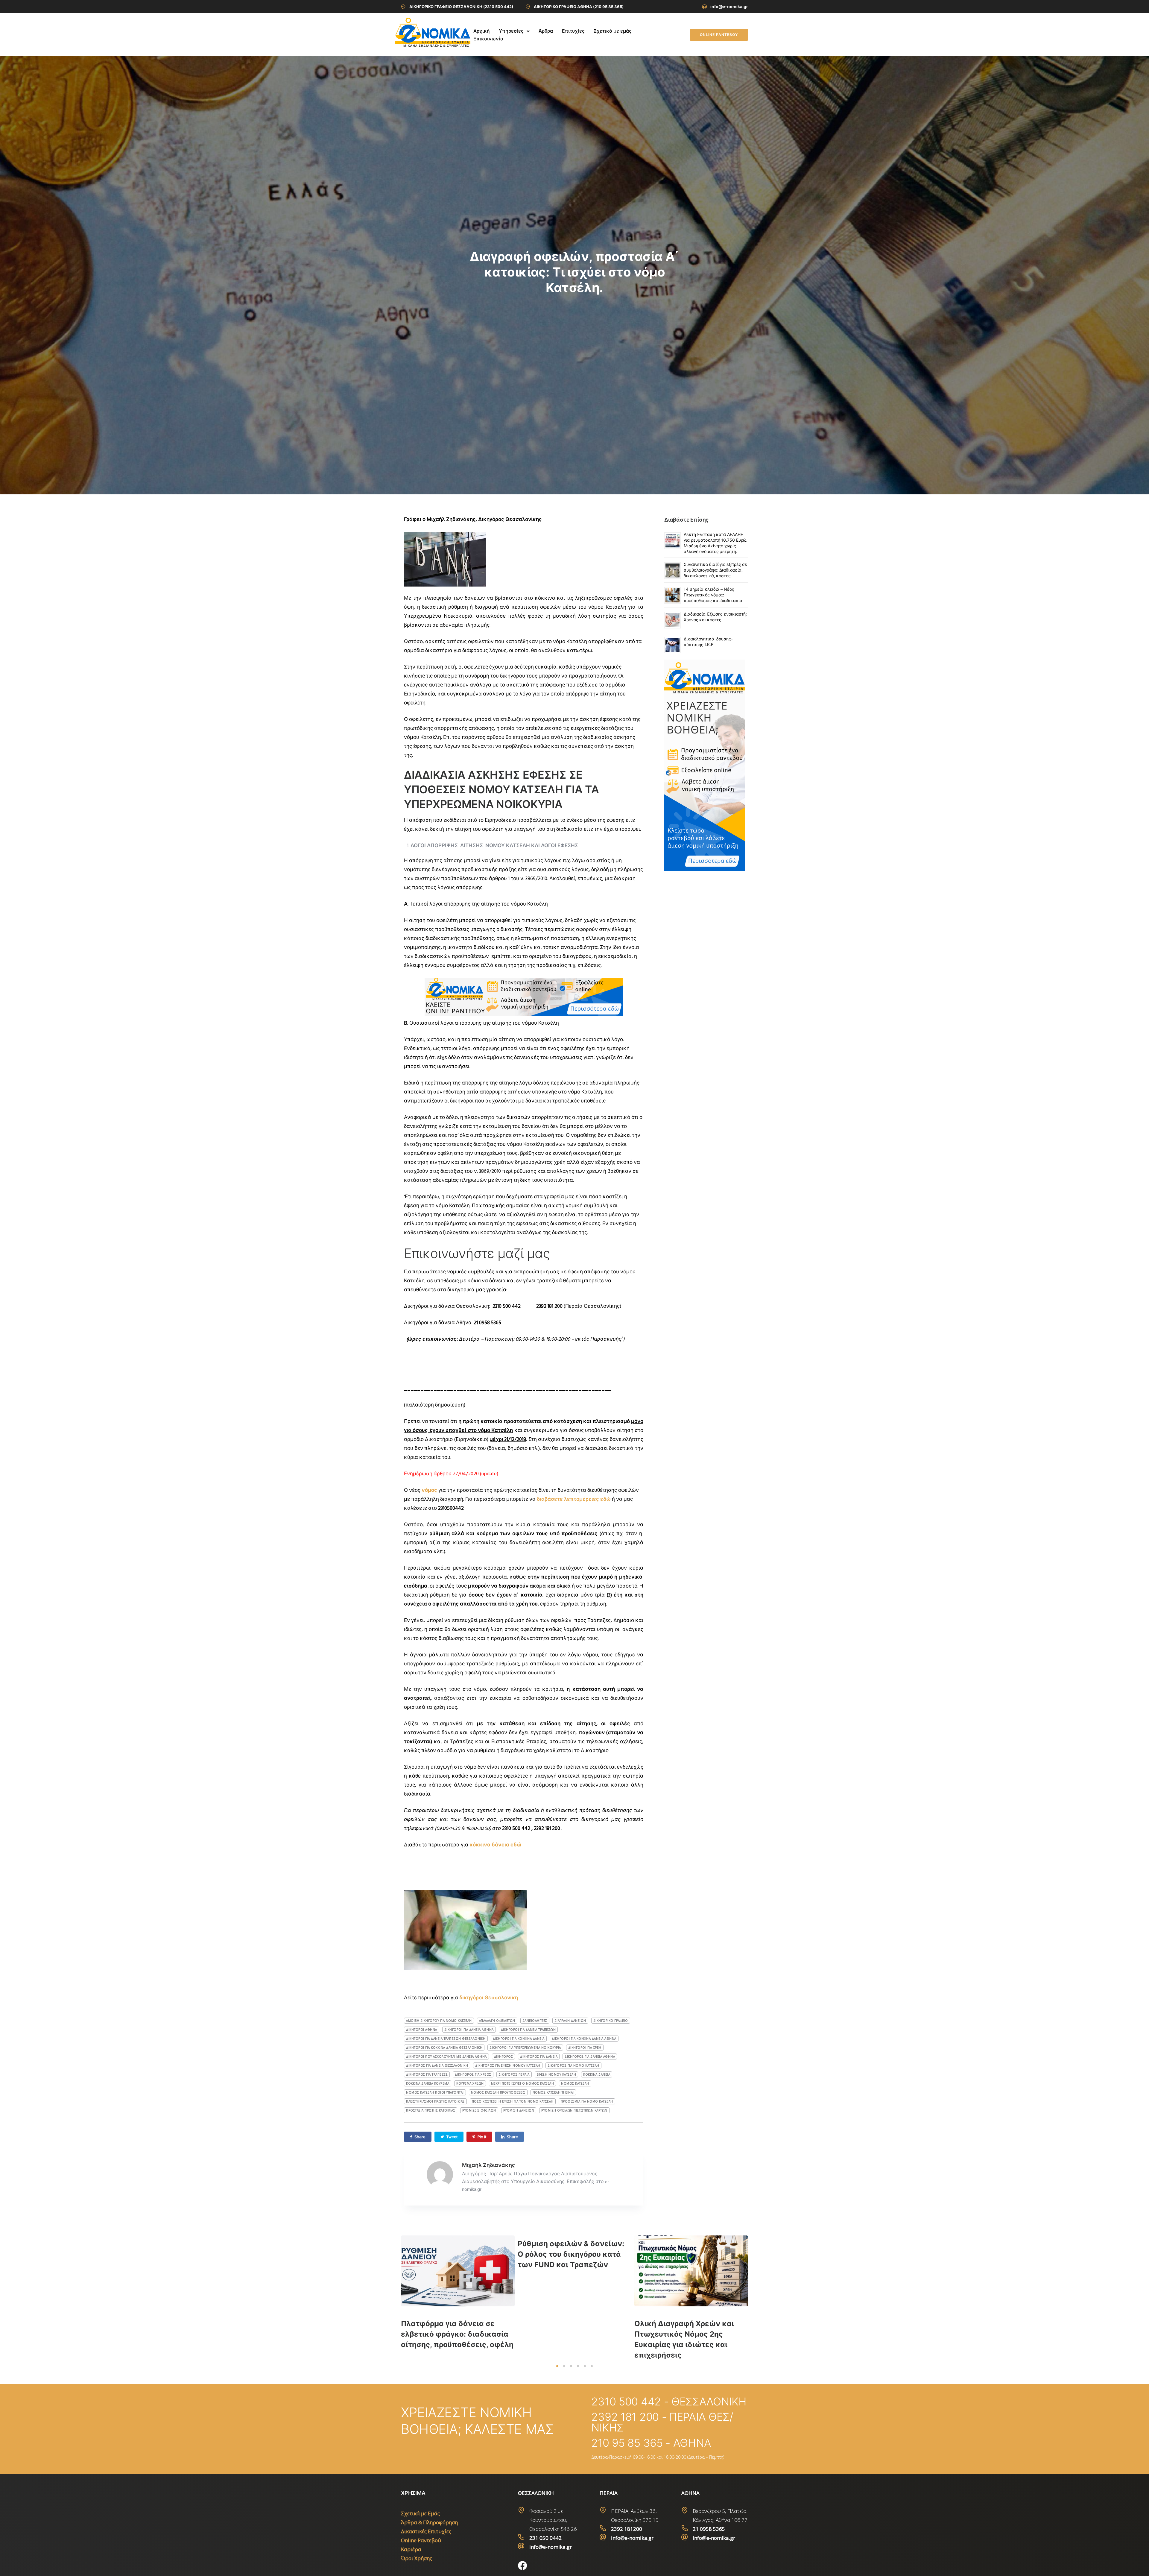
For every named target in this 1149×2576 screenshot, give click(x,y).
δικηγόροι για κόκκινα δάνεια (519, 2039)
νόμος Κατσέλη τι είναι (553, 2092)
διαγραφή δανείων (570, 2021)
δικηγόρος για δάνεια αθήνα (590, 2056)
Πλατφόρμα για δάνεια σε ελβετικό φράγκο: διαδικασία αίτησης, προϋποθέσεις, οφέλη (457, 2334)
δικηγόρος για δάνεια (539, 2056)
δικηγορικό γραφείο (611, 2021)
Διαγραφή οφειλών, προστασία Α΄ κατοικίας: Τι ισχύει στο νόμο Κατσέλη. (574, 272)
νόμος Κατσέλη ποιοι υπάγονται (435, 2092)
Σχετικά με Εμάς (420, 2513)
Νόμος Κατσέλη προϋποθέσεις (498, 2092)
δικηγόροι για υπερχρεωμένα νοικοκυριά (525, 2048)
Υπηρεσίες (511, 31)
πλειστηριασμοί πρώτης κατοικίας (435, 2101)
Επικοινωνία (488, 39)
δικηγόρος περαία (514, 2074)
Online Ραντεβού (421, 2540)
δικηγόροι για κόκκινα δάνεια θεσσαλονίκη (444, 2048)
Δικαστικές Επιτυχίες (426, 2531)
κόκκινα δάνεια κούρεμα (428, 2083)
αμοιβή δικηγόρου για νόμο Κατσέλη (439, 2021)
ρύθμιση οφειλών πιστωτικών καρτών (574, 2110)
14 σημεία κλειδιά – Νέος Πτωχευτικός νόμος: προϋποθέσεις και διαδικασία (713, 595)
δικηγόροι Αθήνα (422, 2030)
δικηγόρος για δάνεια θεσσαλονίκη (437, 2065)
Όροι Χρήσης (417, 2558)
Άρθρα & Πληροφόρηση (429, 2522)
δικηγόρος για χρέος (473, 2074)
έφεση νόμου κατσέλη (557, 2074)
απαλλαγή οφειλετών (497, 2021)
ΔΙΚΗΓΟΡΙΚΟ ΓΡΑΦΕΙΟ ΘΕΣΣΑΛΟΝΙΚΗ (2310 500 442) (461, 7)
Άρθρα (546, 31)
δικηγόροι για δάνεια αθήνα (469, 2030)
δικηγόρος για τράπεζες (427, 2074)
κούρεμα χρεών (470, 2083)
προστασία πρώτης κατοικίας (431, 2110)
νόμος (429, 1490)
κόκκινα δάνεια (597, 2074)
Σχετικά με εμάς (613, 31)
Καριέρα (411, 2549)
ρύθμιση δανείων (519, 2110)
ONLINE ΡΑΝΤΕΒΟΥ (719, 35)
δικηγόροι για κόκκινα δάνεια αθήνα (584, 2039)
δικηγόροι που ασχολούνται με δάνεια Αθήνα (446, 2056)
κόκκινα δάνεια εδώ (496, 1845)
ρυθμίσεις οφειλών (479, 2110)
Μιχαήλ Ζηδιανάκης (488, 2165)
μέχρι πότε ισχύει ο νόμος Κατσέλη (523, 2083)
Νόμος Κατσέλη (575, 2083)
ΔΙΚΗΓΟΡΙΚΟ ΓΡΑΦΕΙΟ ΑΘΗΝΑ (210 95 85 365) (579, 7)
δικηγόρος (504, 2056)
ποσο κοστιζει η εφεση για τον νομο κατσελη (513, 2101)
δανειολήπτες (535, 2021)
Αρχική (482, 31)
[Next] (761, 2298)
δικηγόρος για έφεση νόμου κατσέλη (508, 2065)
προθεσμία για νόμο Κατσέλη (587, 2101)
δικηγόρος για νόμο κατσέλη (573, 2065)
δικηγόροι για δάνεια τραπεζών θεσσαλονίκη (446, 2039)
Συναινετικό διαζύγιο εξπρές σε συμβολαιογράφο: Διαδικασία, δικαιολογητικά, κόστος (715, 570)
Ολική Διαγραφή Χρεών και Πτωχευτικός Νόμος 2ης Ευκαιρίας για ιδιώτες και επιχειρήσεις (684, 2339)
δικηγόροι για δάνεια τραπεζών (528, 2030)
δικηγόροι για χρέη (585, 2048)
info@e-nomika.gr (729, 6)
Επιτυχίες (573, 31)
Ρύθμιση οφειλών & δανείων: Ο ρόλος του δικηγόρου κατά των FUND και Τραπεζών (571, 2254)
